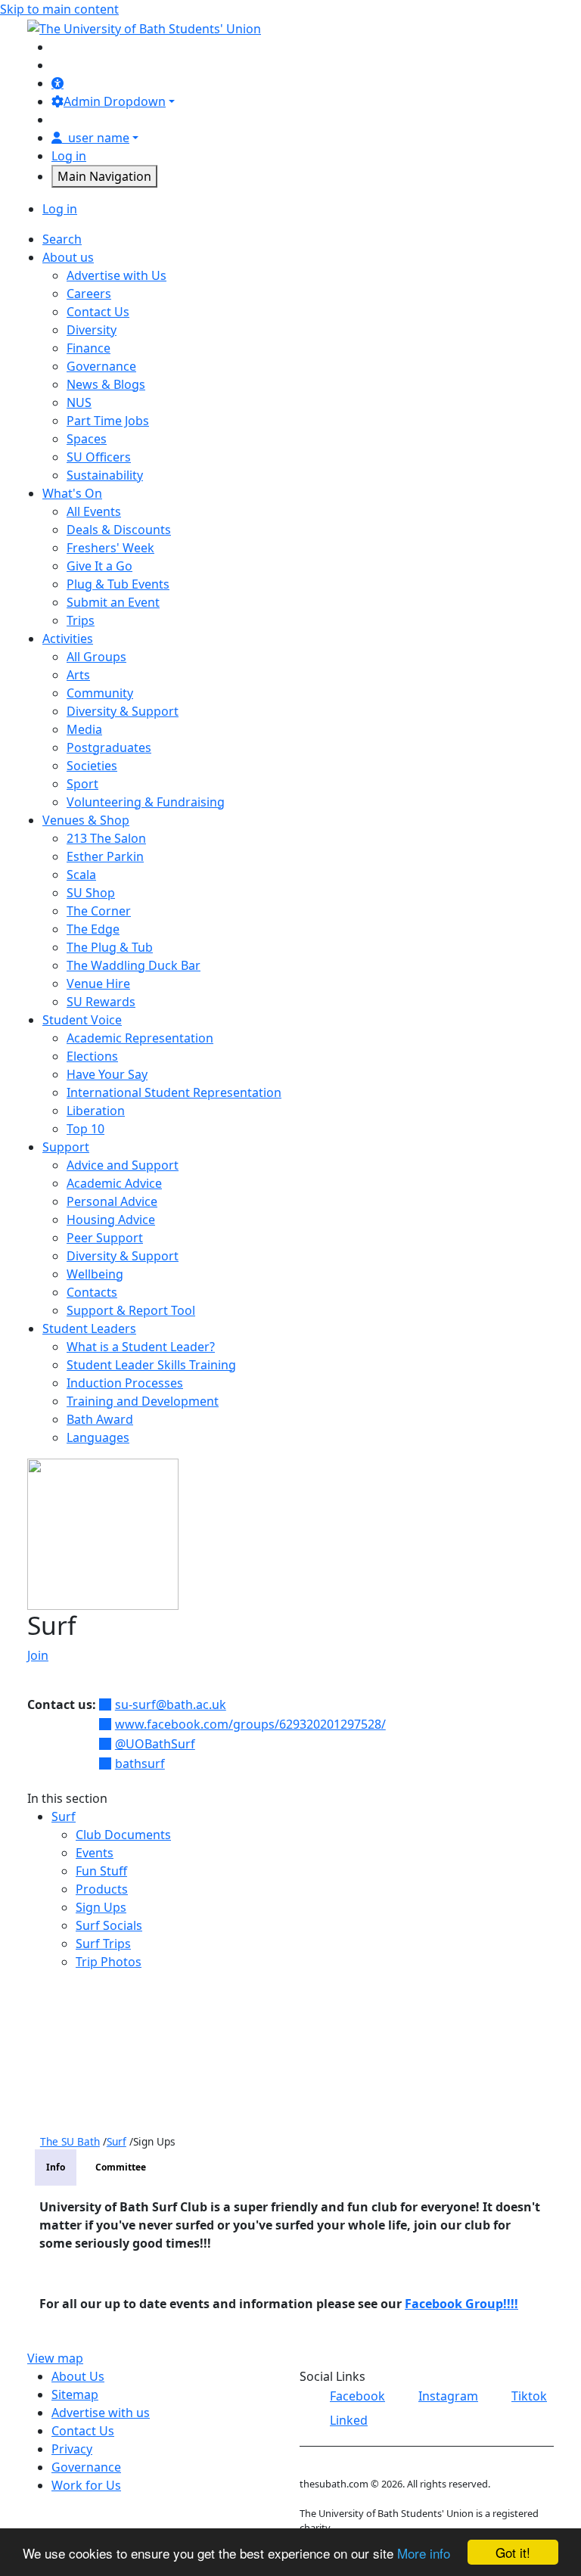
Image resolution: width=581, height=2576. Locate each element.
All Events (94, 511)
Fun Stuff (101, 1871)
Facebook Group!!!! (461, 2304)
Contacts (92, 1292)
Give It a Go (99, 566)
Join (38, 1655)
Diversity (92, 330)
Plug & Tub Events (118, 584)
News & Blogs (106, 384)
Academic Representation (140, 1038)
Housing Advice (111, 1220)
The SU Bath (70, 2141)
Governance (101, 366)
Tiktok (529, 2396)
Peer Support (105, 1238)
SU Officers (99, 457)
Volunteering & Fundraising (146, 802)
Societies (92, 766)
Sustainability (105, 475)
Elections (92, 1056)
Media (84, 729)
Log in (69, 156)
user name (99, 138)
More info (424, 2553)
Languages (98, 1437)
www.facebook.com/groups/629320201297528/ (250, 1724)
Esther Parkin (105, 856)
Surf (64, 1816)
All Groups (96, 657)
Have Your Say (107, 1074)
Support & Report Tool (131, 1310)
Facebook (357, 2396)
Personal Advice (112, 1201)
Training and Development (143, 1401)
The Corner (99, 911)
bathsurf (140, 1763)
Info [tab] (56, 2167)
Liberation (96, 1111)
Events (95, 1853)
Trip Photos (109, 1962)
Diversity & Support (123, 711)
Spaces (87, 439)
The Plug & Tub (110, 947)
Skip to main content (59, 9)
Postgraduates (109, 747)
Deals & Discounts (119, 530)
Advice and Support (123, 1165)
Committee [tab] (121, 2167)
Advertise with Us (117, 275)
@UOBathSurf (155, 1744)
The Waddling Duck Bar (134, 965)
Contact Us (98, 312)
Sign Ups (101, 1907)
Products (102, 1889)
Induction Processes (125, 1383)
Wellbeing (95, 1274)
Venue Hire (98, 983)
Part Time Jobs (108, 421)
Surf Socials (109, 1925)
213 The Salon (106, 838)
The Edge (93, 929)
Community (100, 693)
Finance (89, 348)
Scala (81, 875)
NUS (79, 402)
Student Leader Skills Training (151, 1365)
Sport (82, 784)
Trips (81, 620)
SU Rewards (101, 1002)
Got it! (513, 2552)
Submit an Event (113, 602)
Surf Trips (103, 1944)
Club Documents (123, 1835)
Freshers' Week (110, 548)
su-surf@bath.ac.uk (171, 1704)
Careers (89, 294)
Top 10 (85, 1129)
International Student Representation (174, 1092)
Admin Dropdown (115, 101)
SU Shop (91, 893)
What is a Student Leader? (141, 1347)
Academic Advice (114, 1183)
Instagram (448, 2396)
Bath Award (100, 1419)
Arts (78, 675)
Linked (349, 2420)
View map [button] (55, 2358)
